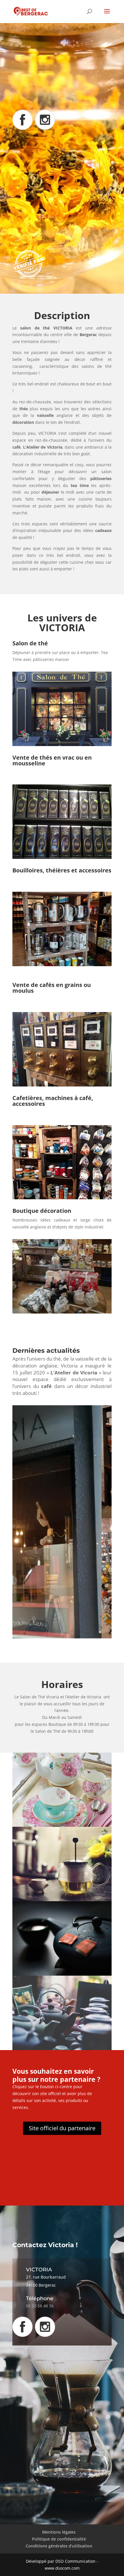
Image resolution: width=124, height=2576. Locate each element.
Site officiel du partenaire (62, 2128)
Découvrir (35, 94)
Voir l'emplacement (46, 227)
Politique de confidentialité (59, 2539)
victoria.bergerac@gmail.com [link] (62, 191)
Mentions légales (59, 2532)
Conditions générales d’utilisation (59, 2546)
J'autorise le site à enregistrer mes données (34, 2482)
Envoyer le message (66, 2490)
